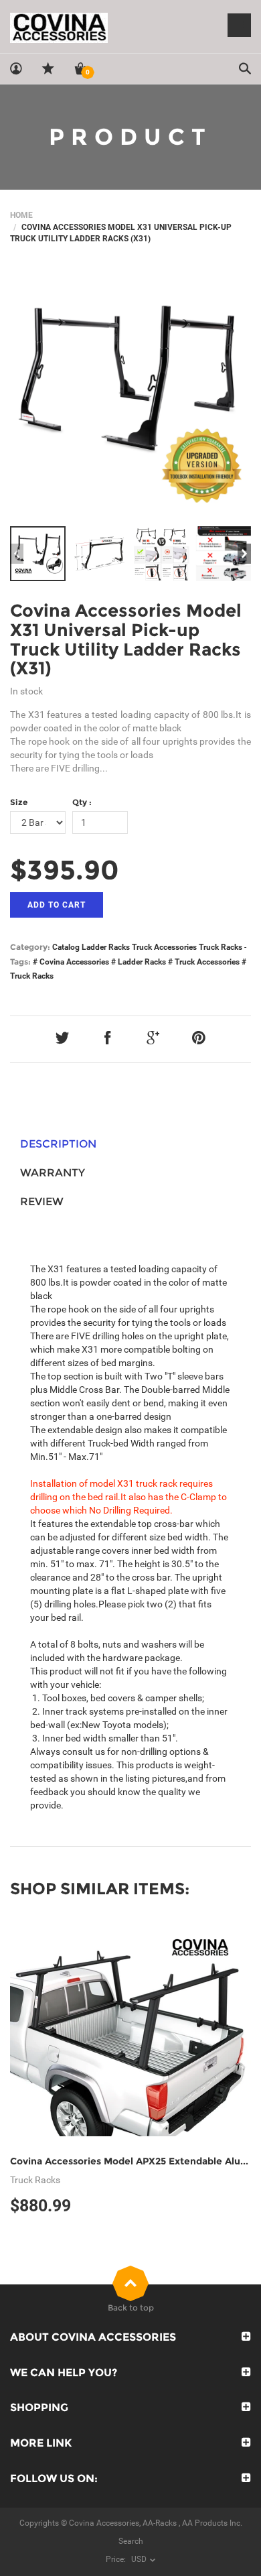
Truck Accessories (164, 947)
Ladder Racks (106, 947)
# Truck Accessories (204, 962)
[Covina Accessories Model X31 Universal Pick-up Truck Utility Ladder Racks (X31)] (130, 392)
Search (131, 2541)
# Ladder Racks (139, 962)
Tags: (20, 962)
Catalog (66, 947)
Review (42, 1202)
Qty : (82, 802)
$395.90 (65, 870)
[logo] (130, 27)
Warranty (53, 1173)
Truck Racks (221, 947)
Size (19, 802)
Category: (30, 947)
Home (21, 215)
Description (58, 1144)
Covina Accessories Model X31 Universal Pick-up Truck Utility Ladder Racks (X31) (126, 639)
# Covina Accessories (71, 962)
